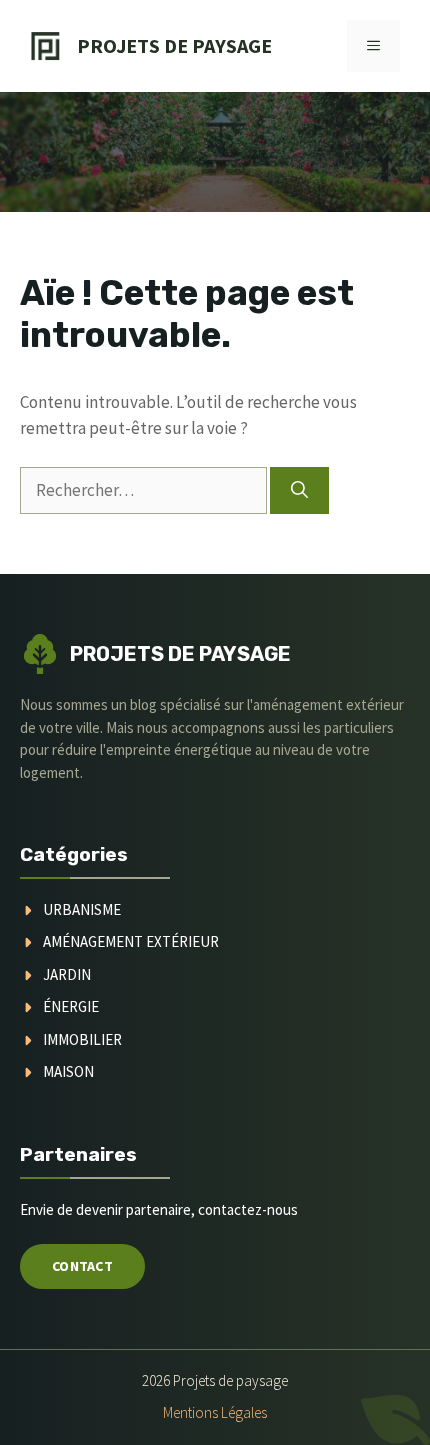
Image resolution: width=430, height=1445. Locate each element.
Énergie (71, 1006)
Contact (82, 1266)
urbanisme (82, 909)
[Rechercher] (299, 491)
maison (68, 1071)
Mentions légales (215, 1412)
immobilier (82, 1039)
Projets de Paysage (174, 45)
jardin (67, 974)
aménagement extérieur (131, 941)
